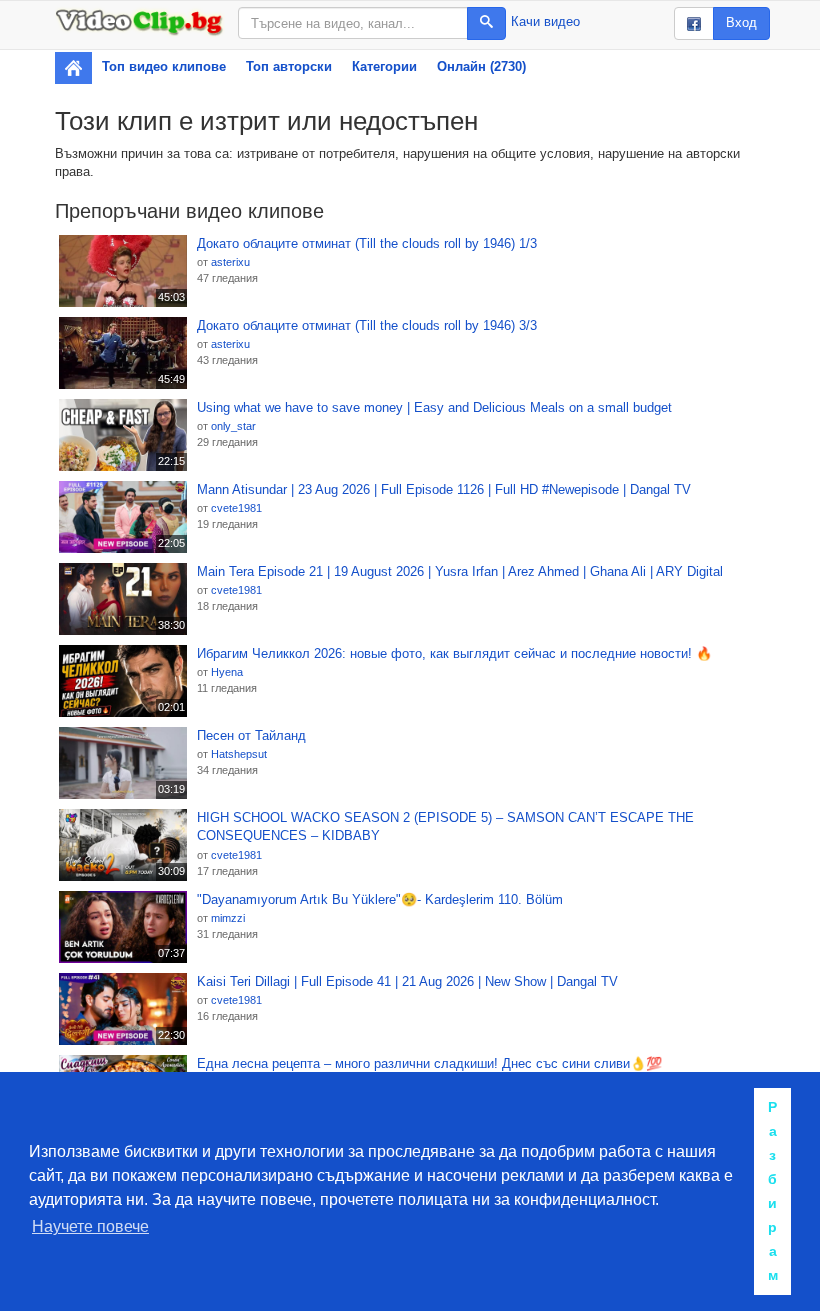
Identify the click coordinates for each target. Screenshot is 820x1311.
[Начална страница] (73, 68)
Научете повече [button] (90, 1226)
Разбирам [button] (773, 1191)
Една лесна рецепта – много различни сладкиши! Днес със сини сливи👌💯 (429, 1063)
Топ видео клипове (164, 66)
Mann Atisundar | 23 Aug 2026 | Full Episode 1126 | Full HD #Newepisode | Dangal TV (444, 489)
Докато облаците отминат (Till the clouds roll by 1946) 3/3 (367, 325)
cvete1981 (236, 508)
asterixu (230, 262)
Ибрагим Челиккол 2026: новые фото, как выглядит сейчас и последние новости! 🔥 (454, 653)
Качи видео (545, 21)
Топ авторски (289, 66)
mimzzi (228, 918)
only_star (233, 426)
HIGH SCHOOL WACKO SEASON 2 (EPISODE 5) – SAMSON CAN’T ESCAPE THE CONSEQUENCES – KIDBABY (445, 827)
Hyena (227, 672)
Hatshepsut (239, 754)
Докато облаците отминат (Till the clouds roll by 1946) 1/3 (367, 243)
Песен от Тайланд (251, 735)
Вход (741, 22)
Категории (384, 66)
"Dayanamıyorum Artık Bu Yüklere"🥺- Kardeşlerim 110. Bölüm (380, 899)
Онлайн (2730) (481, 66)
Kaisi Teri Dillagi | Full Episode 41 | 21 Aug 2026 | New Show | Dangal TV (407, 981)
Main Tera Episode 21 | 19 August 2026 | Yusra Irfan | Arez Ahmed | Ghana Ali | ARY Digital (460, 571)
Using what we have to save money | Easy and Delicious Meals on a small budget (434, 407)
